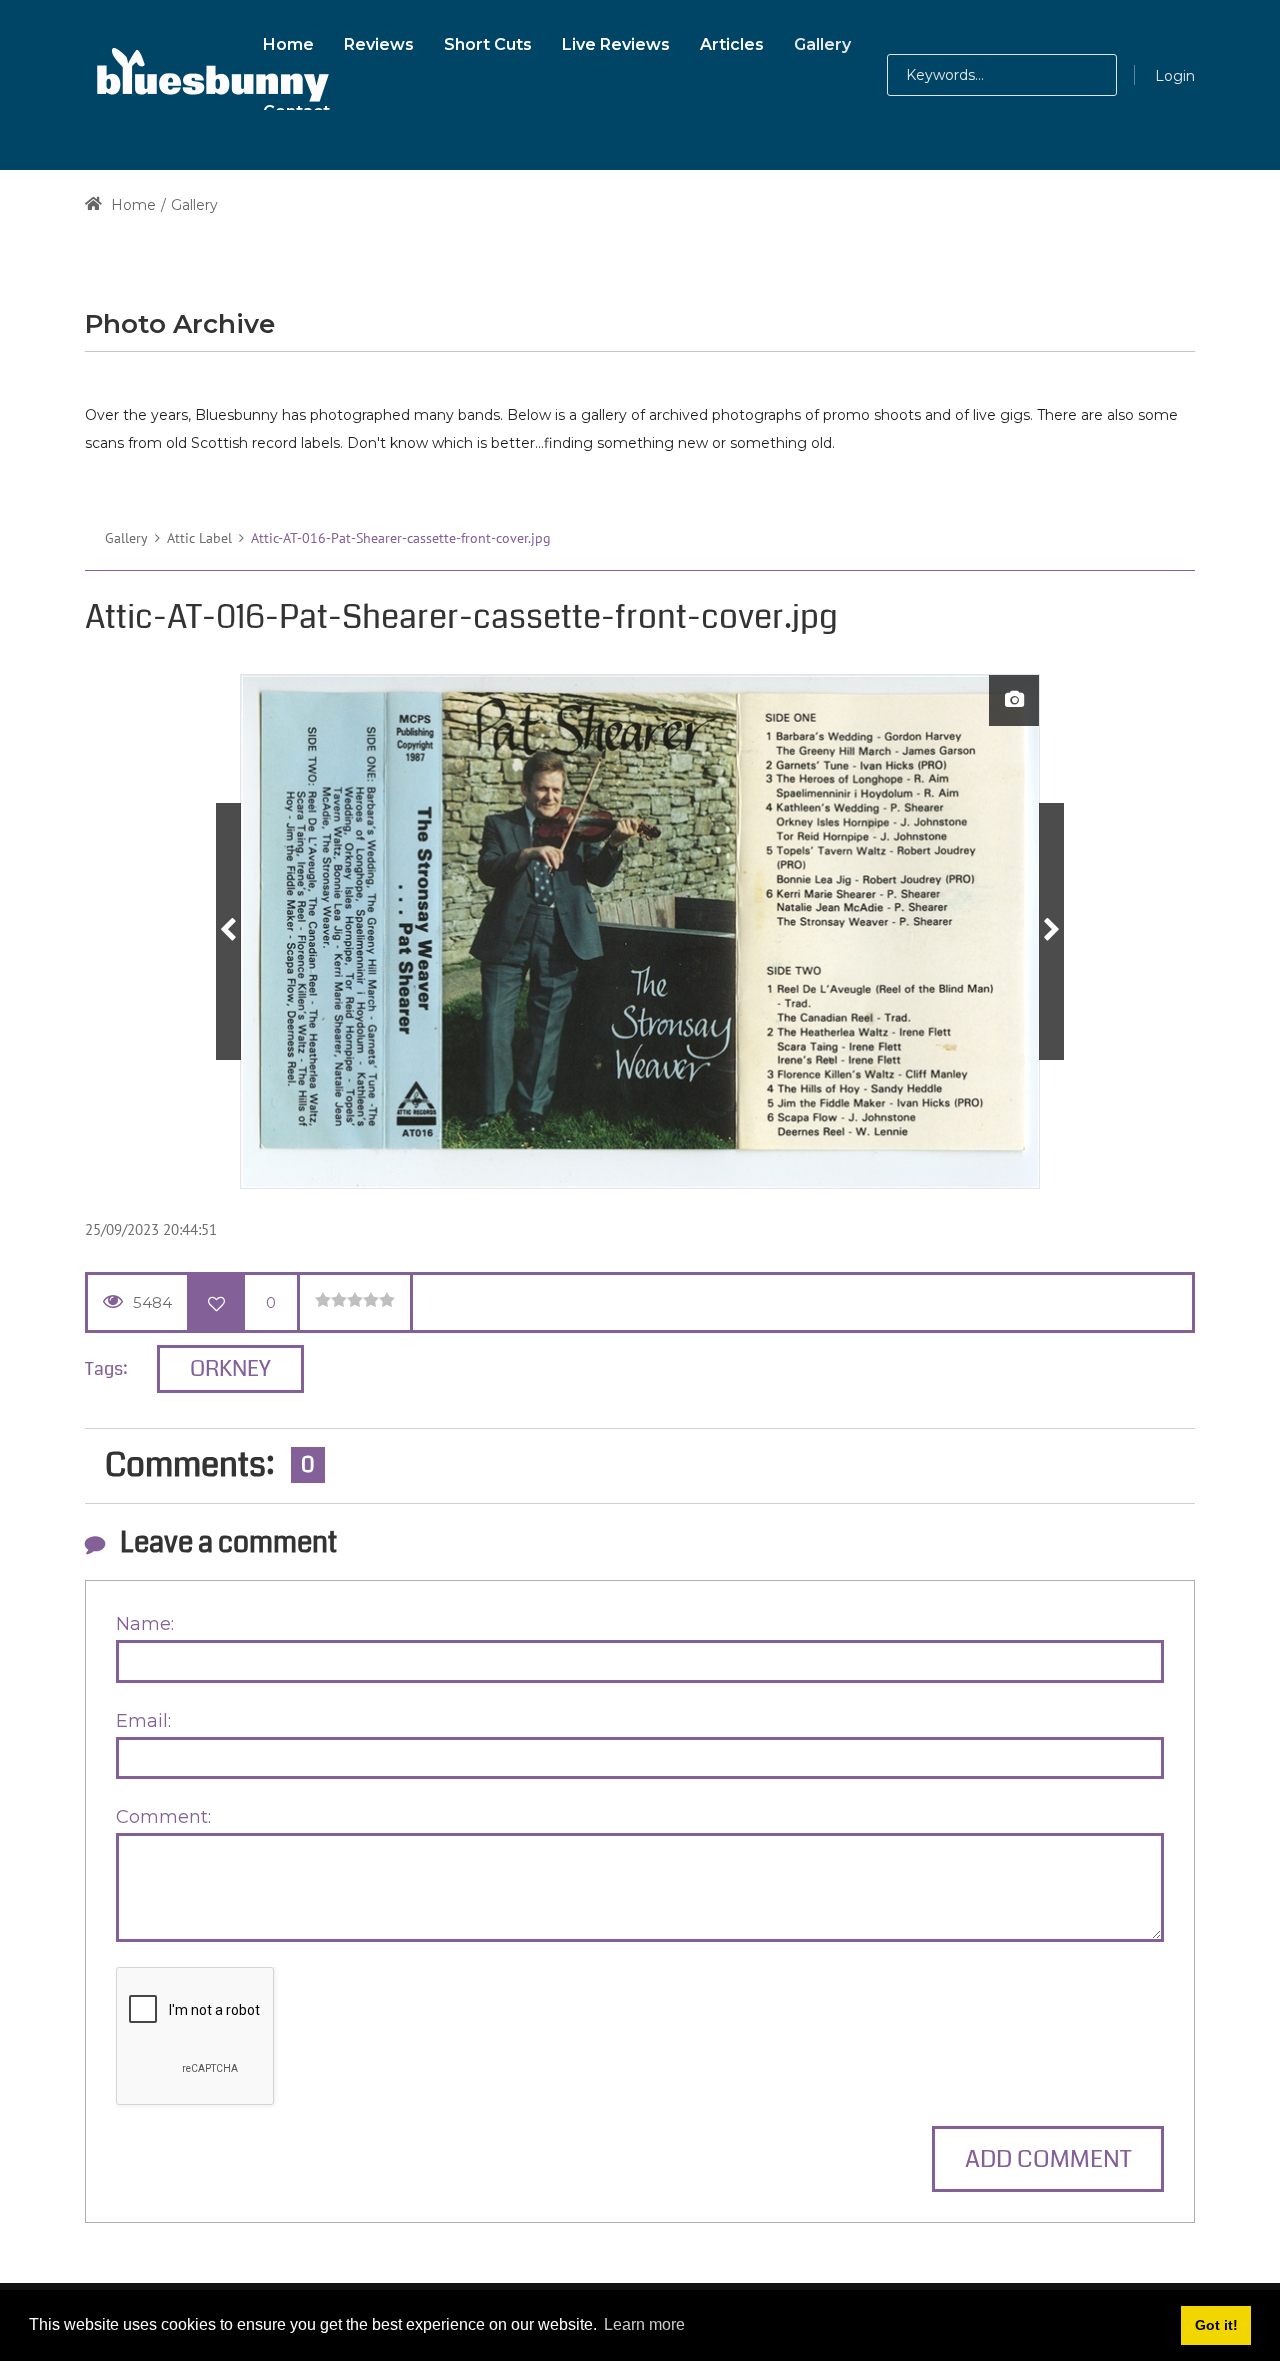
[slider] (355, 1300)
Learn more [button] (644, 2324)
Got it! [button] (1216, 2325)
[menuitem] (288, 41)
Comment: (163, 1817)
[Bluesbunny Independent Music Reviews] (210, 75)
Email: (143, 1721)
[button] (1073, 75)
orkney (230, 1368)
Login (1175, 76)
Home (131, 205)
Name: (145, 1624)
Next (1051, 931)
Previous (228, 931)
